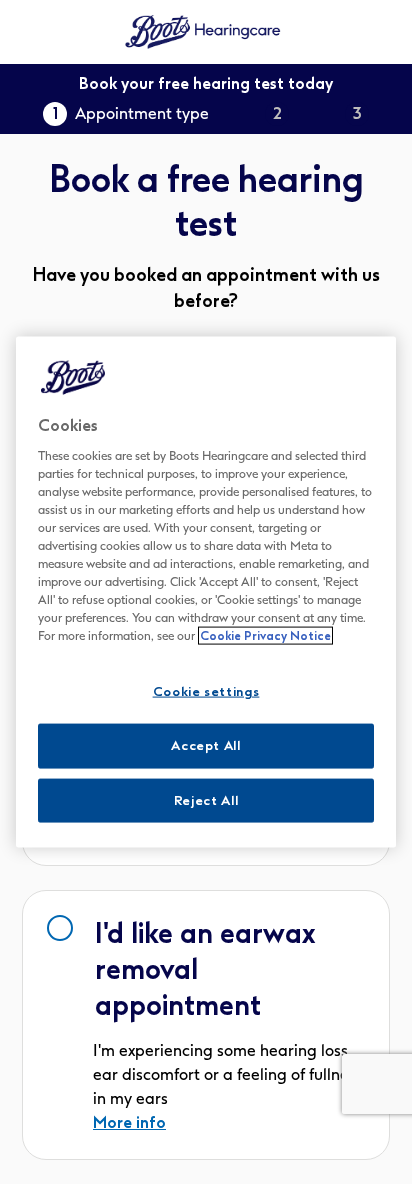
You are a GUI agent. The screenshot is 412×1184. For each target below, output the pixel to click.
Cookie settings (206, 691)
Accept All (206, 745)
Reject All (206, 799)
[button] (206, 1025)
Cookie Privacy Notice (265, 636)
